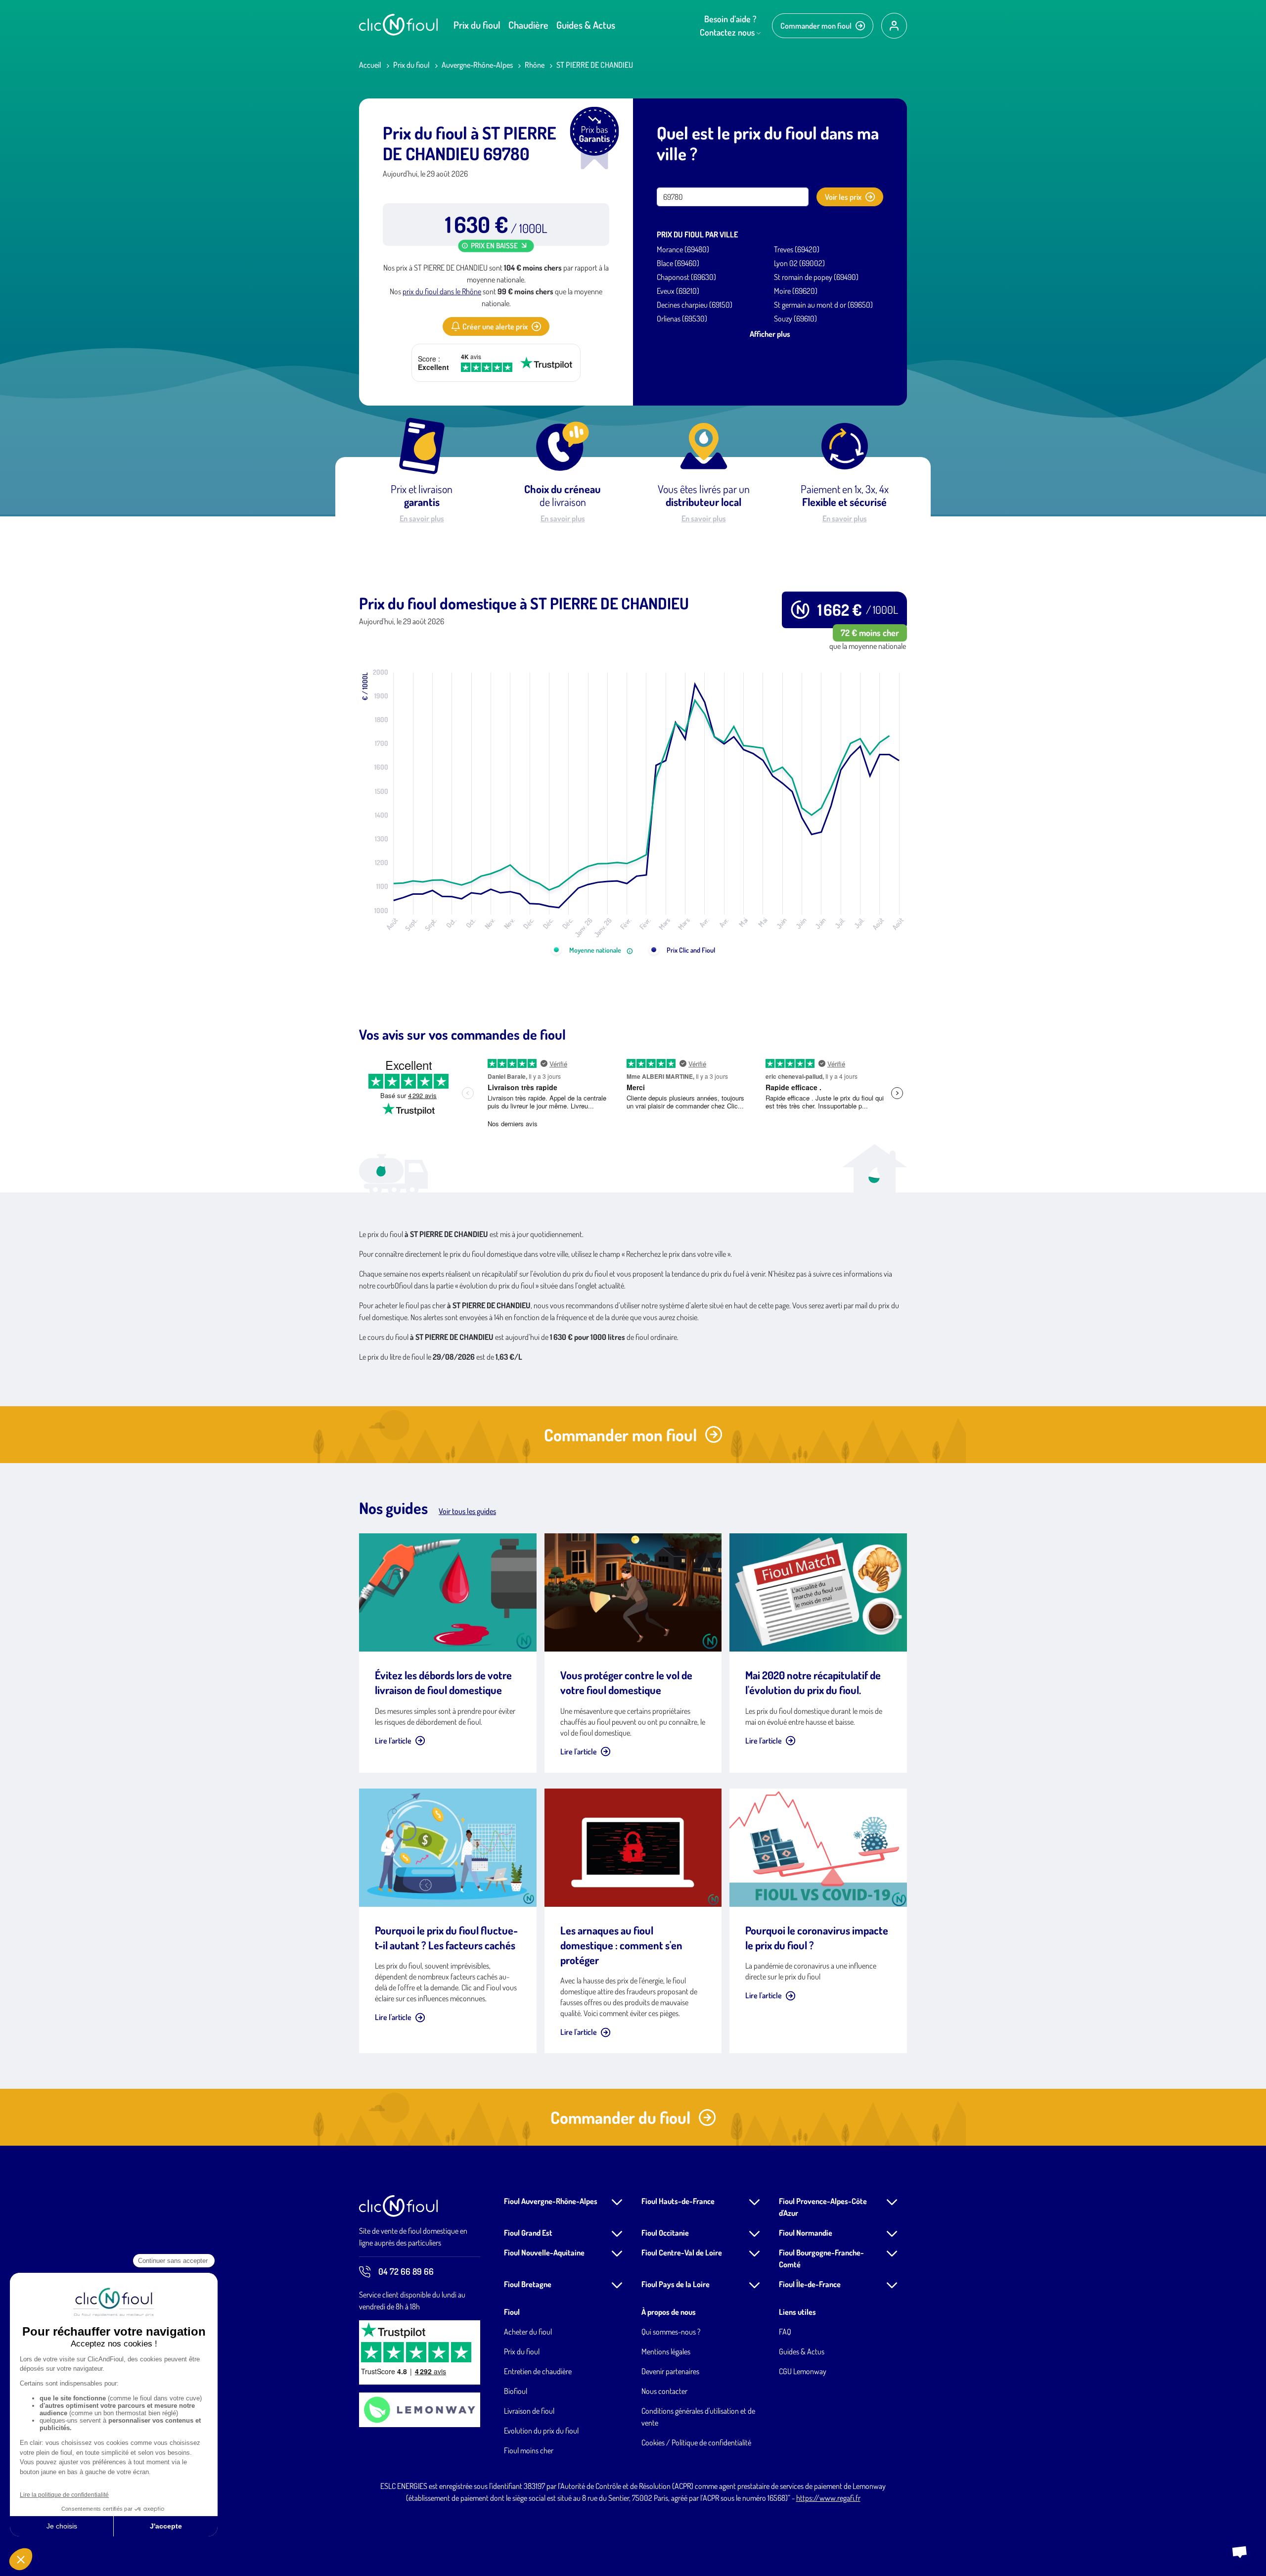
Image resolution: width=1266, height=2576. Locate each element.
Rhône (535, 65)
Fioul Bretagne (528, 2284)
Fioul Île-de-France (810, 2284)
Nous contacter (664, 2391)
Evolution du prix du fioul (541, 2431)
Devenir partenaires (670, 2371)
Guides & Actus (586, 25)
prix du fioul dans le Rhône (442, 291)
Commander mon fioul (816, 26)
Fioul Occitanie (665, 2233)
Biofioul (516, 2391)
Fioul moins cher (529, 2450)
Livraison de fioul (529, 2411)
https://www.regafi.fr (828, 2498)
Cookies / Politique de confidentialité (696, 2442)
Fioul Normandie (806, 2233)
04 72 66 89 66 (406, 2271)
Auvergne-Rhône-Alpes (477, 65)
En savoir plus (422, 518)
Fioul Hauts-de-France (678, 2201)
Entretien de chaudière (538, 2371)
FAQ (785, 2332)
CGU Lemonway (803, 2371)
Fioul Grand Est (528, 2233)
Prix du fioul (477, 25)
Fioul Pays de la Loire (676, 2284)
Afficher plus (770, 334)
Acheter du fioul (528, 2332)
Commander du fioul (620, 2117)
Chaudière (528, 25)
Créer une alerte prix (495, 326)
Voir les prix (843, 197)
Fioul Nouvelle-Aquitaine (544, 2253)
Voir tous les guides (467, 1511)
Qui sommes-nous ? (671, 2332)
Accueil (370, 65)
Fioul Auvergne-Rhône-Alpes (551, 2201)
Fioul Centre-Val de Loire (682, 2253)
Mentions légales (666, 2351)
